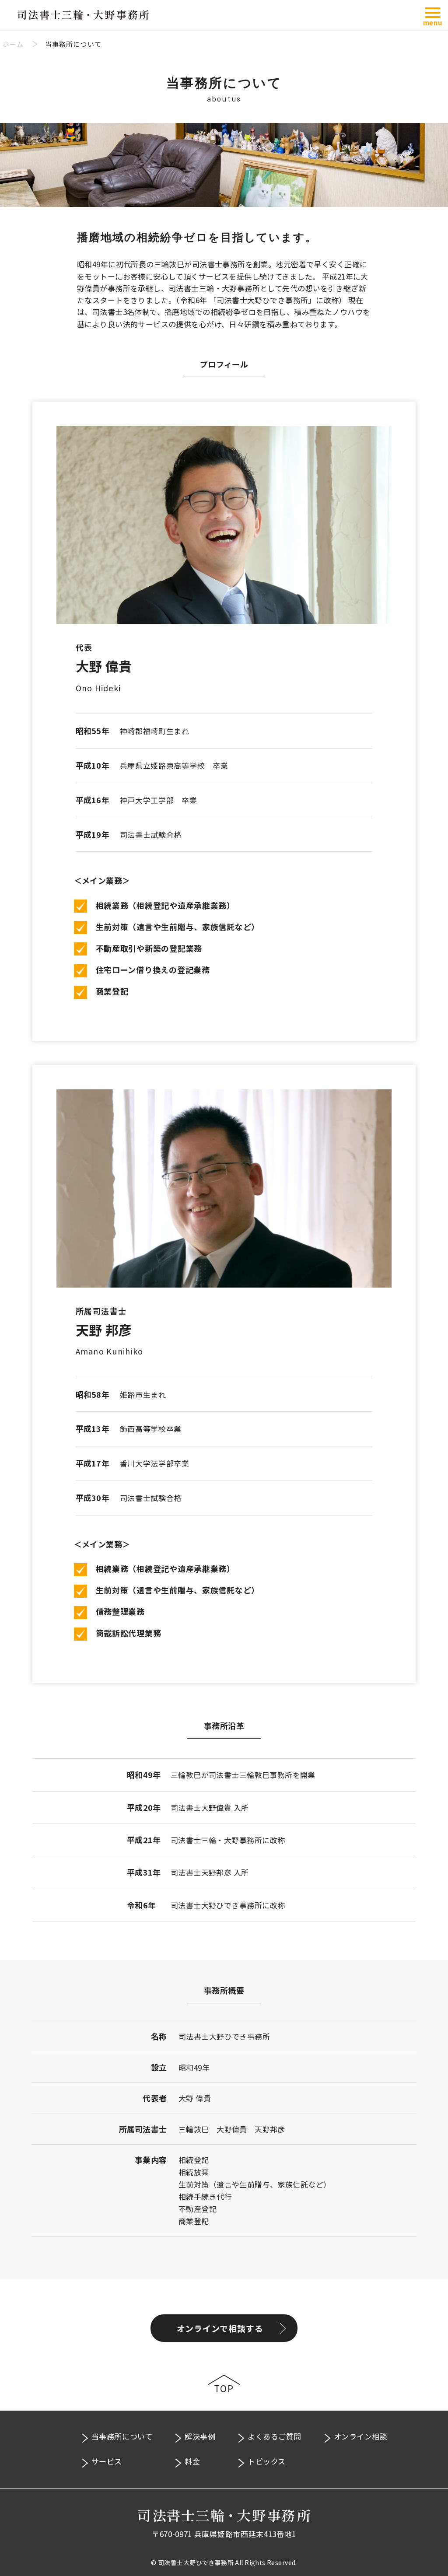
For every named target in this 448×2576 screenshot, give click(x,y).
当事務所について (122, 2436)
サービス (107, 2461)
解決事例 (200, 2436)
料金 (192, 2461)
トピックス (267, 2461)
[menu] (433, 13)
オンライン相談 (361, 2436)
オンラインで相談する (220, 2328)
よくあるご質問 (275, 2436)
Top (224, 2389)
